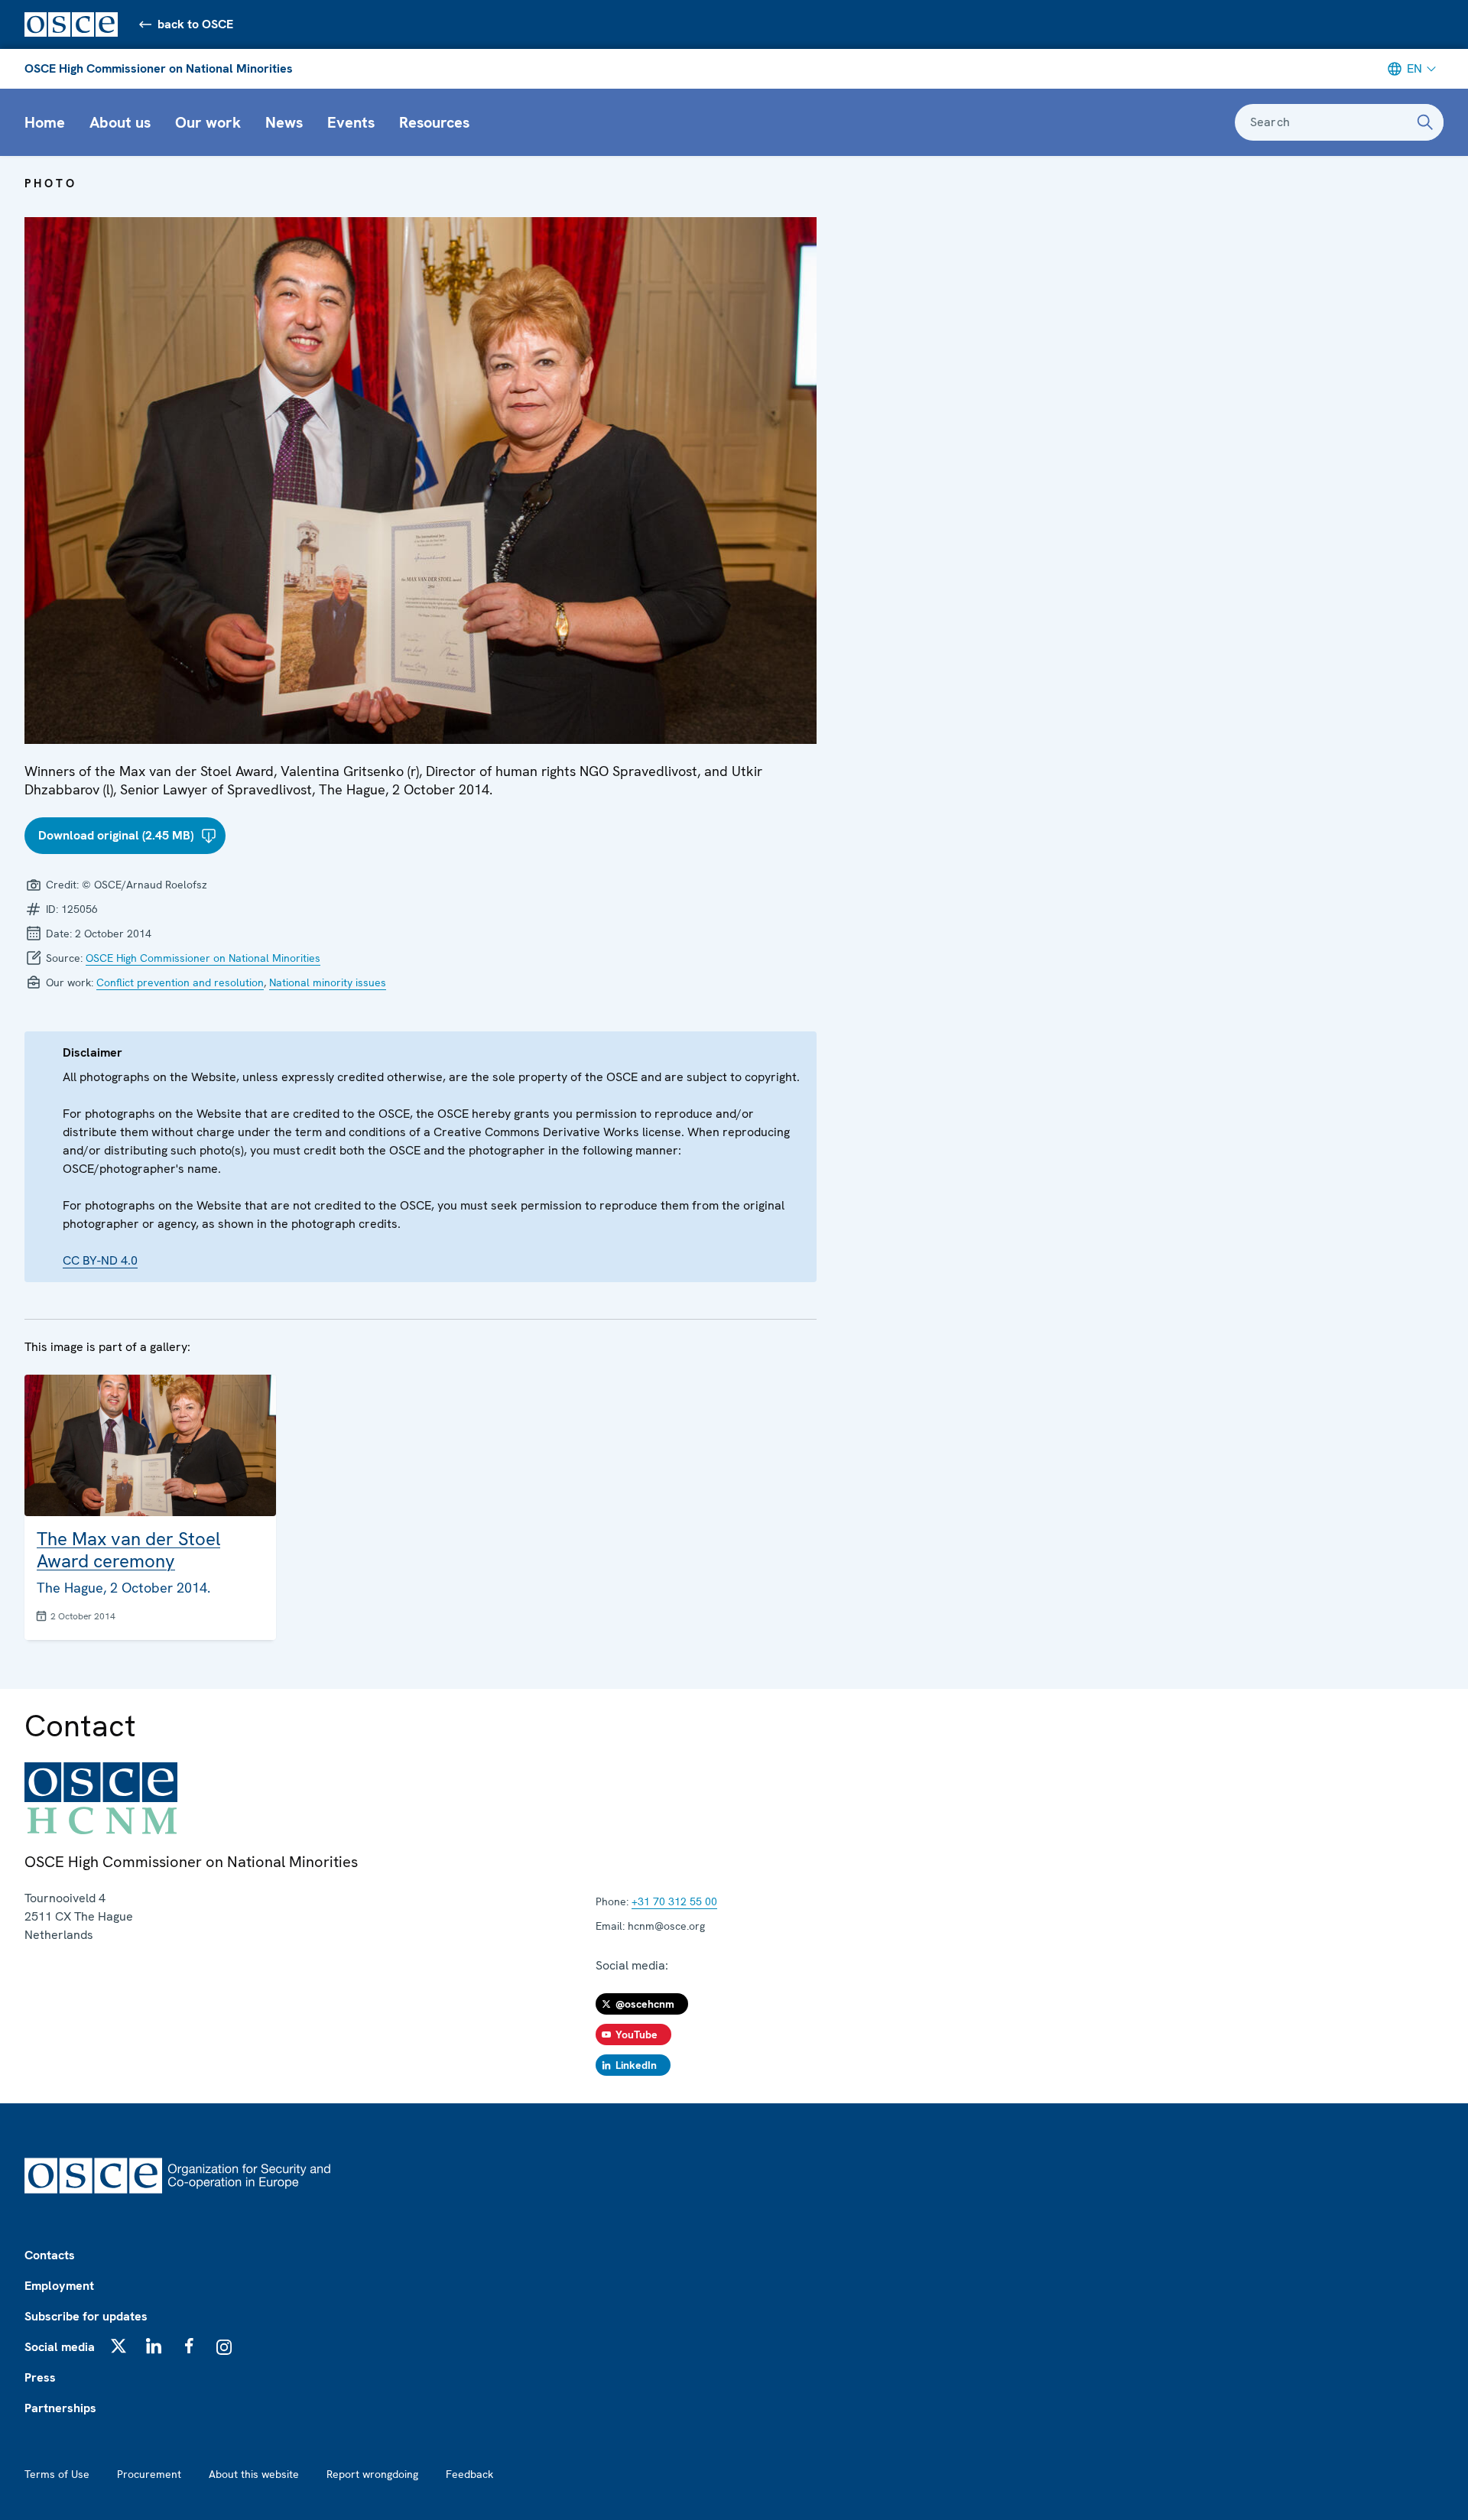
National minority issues (328, 982)
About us (120, 122)
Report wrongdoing (372, 2474)
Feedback (469, 2474)
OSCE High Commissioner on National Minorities (159, 68)
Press (40, 2377)
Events (351, 122)
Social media (60, 2347)
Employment (59, 2286)
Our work (208, 122)
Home (45, 122)
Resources (434, 122)
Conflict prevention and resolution (180, 982)
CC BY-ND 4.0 (100, 1260)
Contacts (50, 2255)
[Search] (1425, 122)
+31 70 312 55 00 (674, 1901)
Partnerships (60, 2408)
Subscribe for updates (86, 2316)
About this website (254, 2474)
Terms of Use (57, 2474)
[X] (119, 2346)
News (284, 122)
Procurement (149, 2474)
